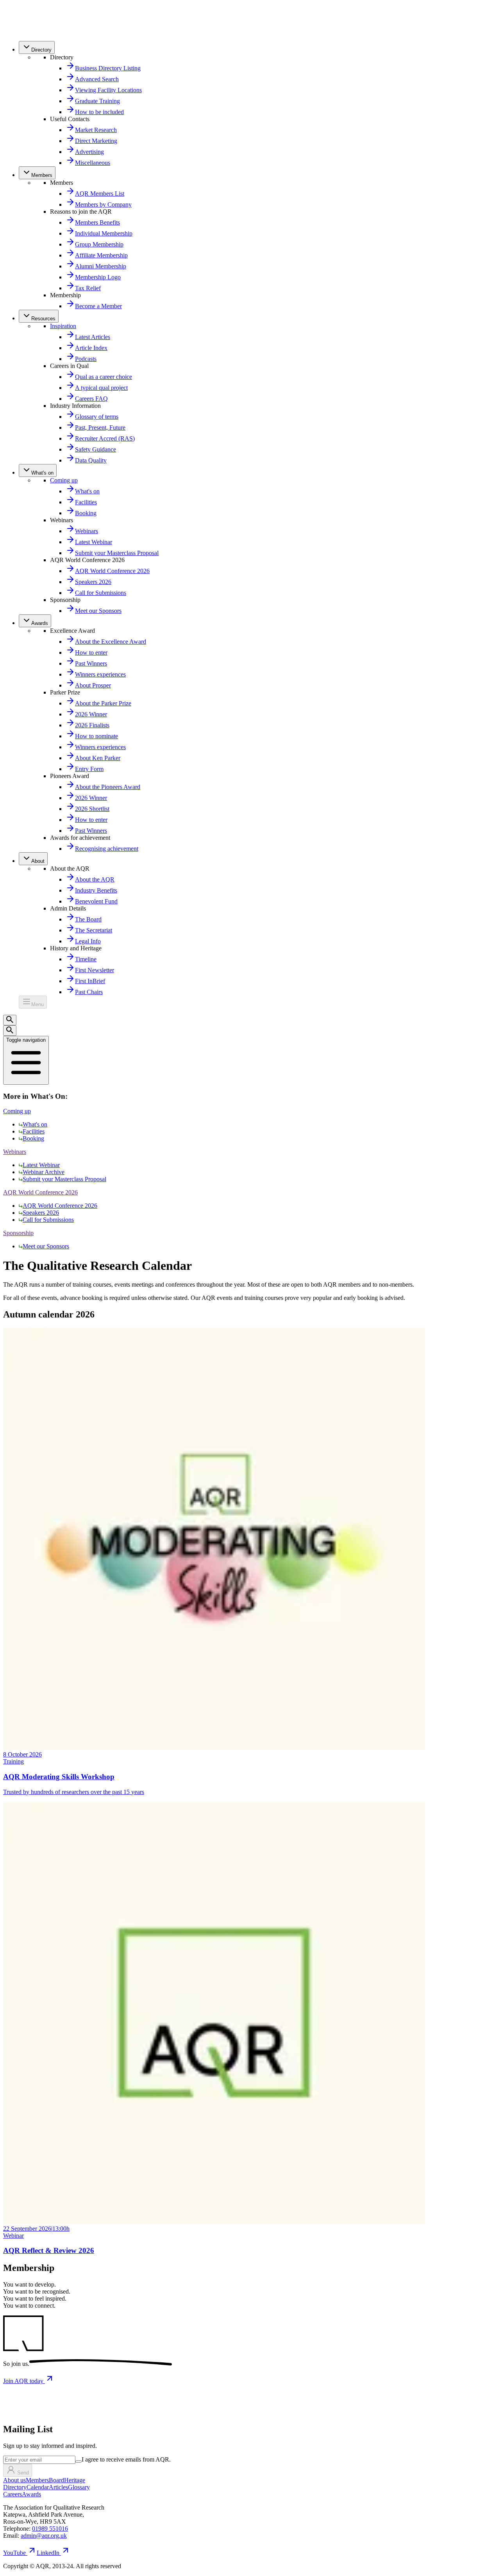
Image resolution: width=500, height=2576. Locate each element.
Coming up (64, 480)
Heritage (75, 2480)
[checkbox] (79, 2462)
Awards (31, 2494)
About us (14, 2480)
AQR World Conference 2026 (40, 1192)
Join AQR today (24, 2381)
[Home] (20, 31)
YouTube (14, 2553)
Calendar (38, 2487)
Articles (58, 2487)
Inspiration (63, 326)
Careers (12, 2494)
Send (23, 2473)
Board (56, 2480)
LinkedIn (48, 2553)
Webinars (15, 1152)
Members (37, 2480)
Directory (15, 2487)
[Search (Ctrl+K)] (10, 1020)
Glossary (79, 2487)
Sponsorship (18, 1233)
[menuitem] (37, 47)
